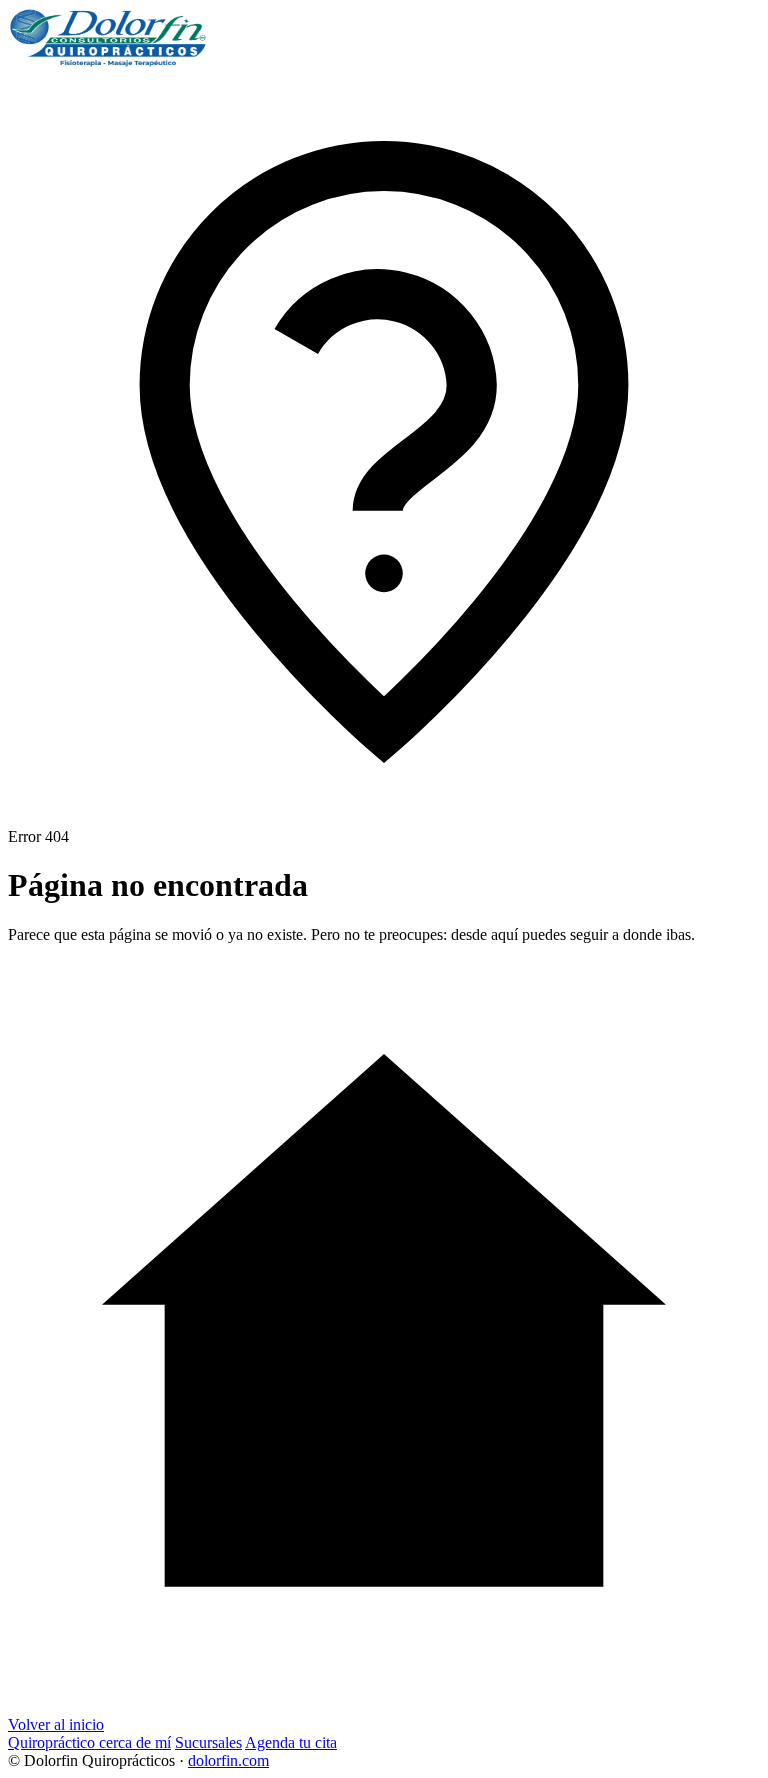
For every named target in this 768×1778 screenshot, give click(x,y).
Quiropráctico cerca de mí (89, 1742)
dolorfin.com (228, 1760)
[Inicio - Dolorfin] (108, 62)
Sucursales (208, 1742)
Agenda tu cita (291, 1742)
